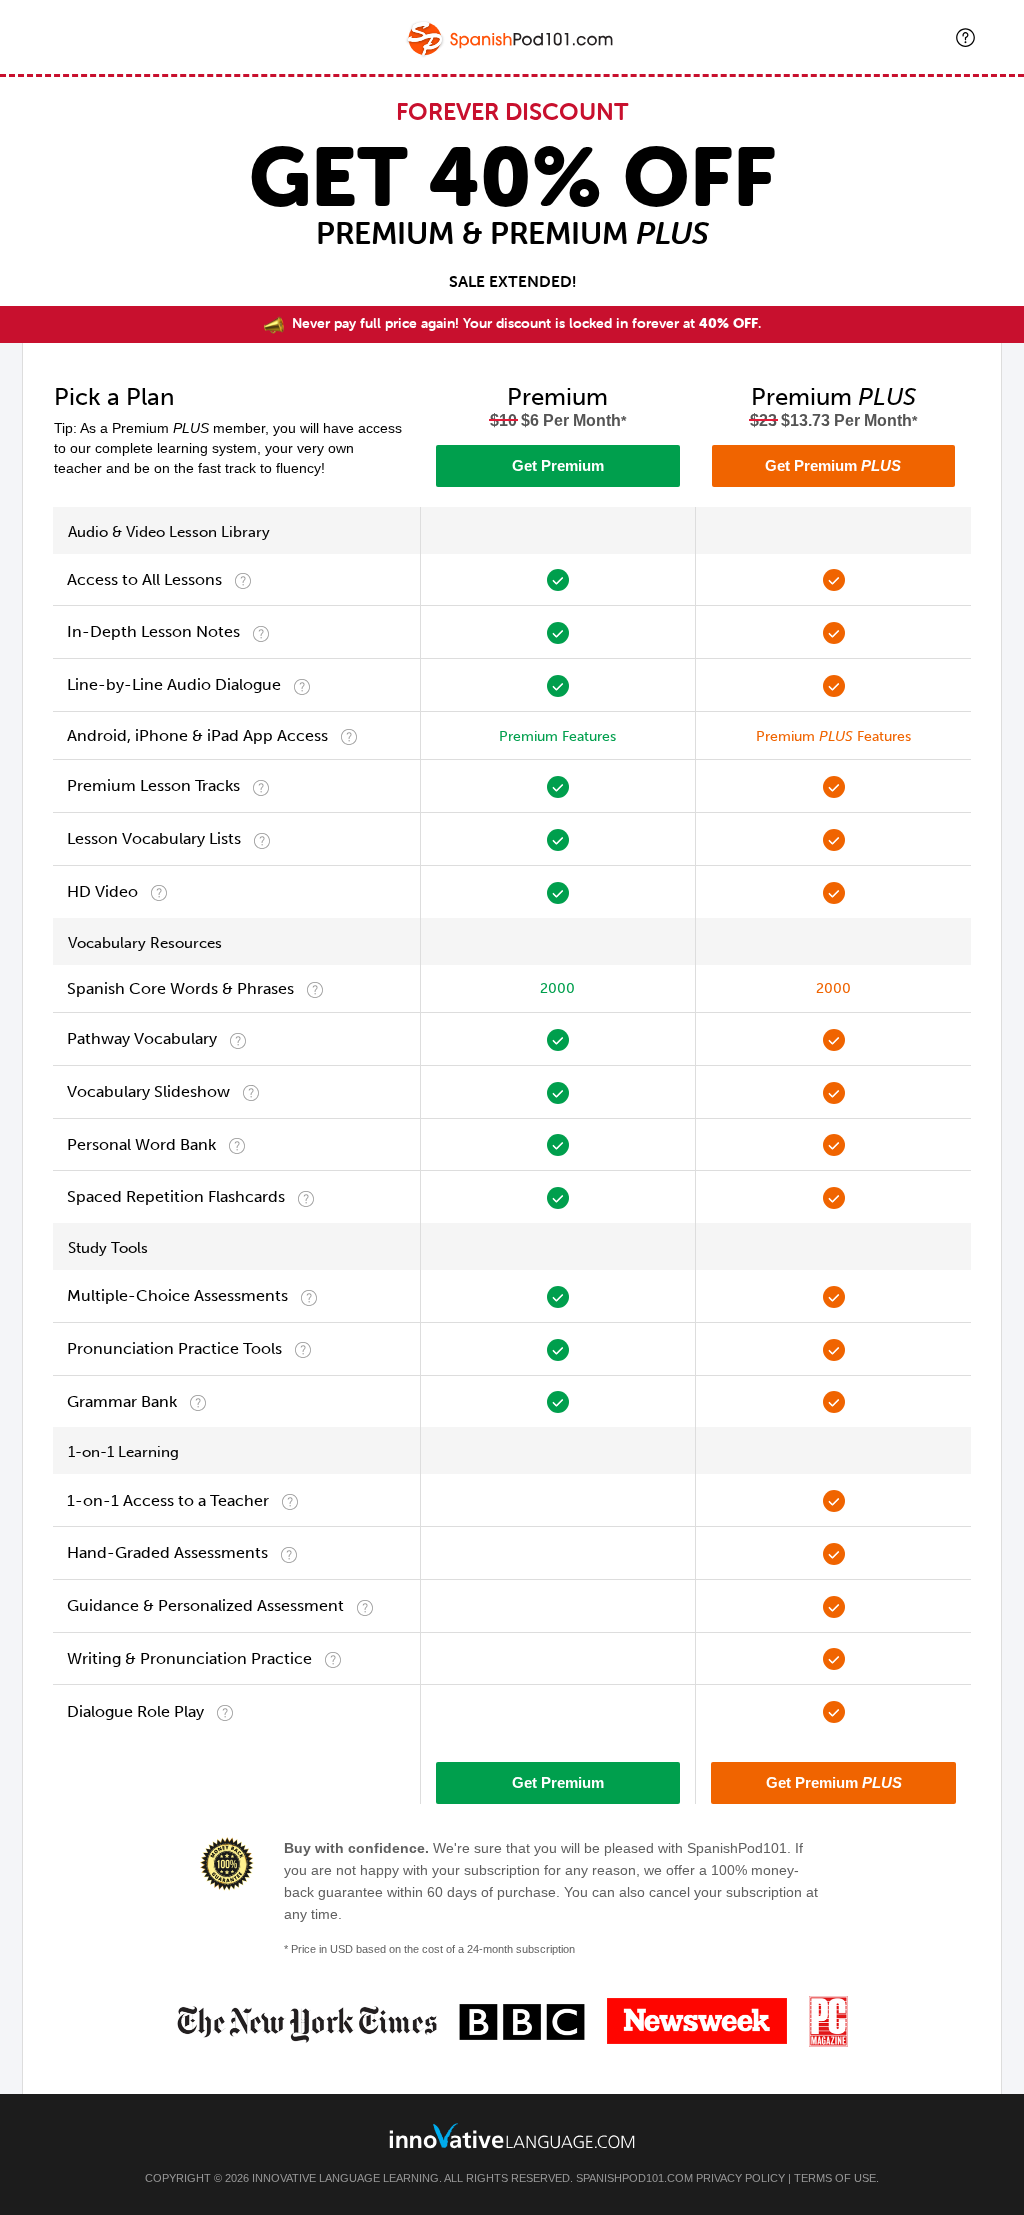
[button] (965, 37)
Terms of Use (835, 2178)
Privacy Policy (740, 2178)
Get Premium (558, 465)
